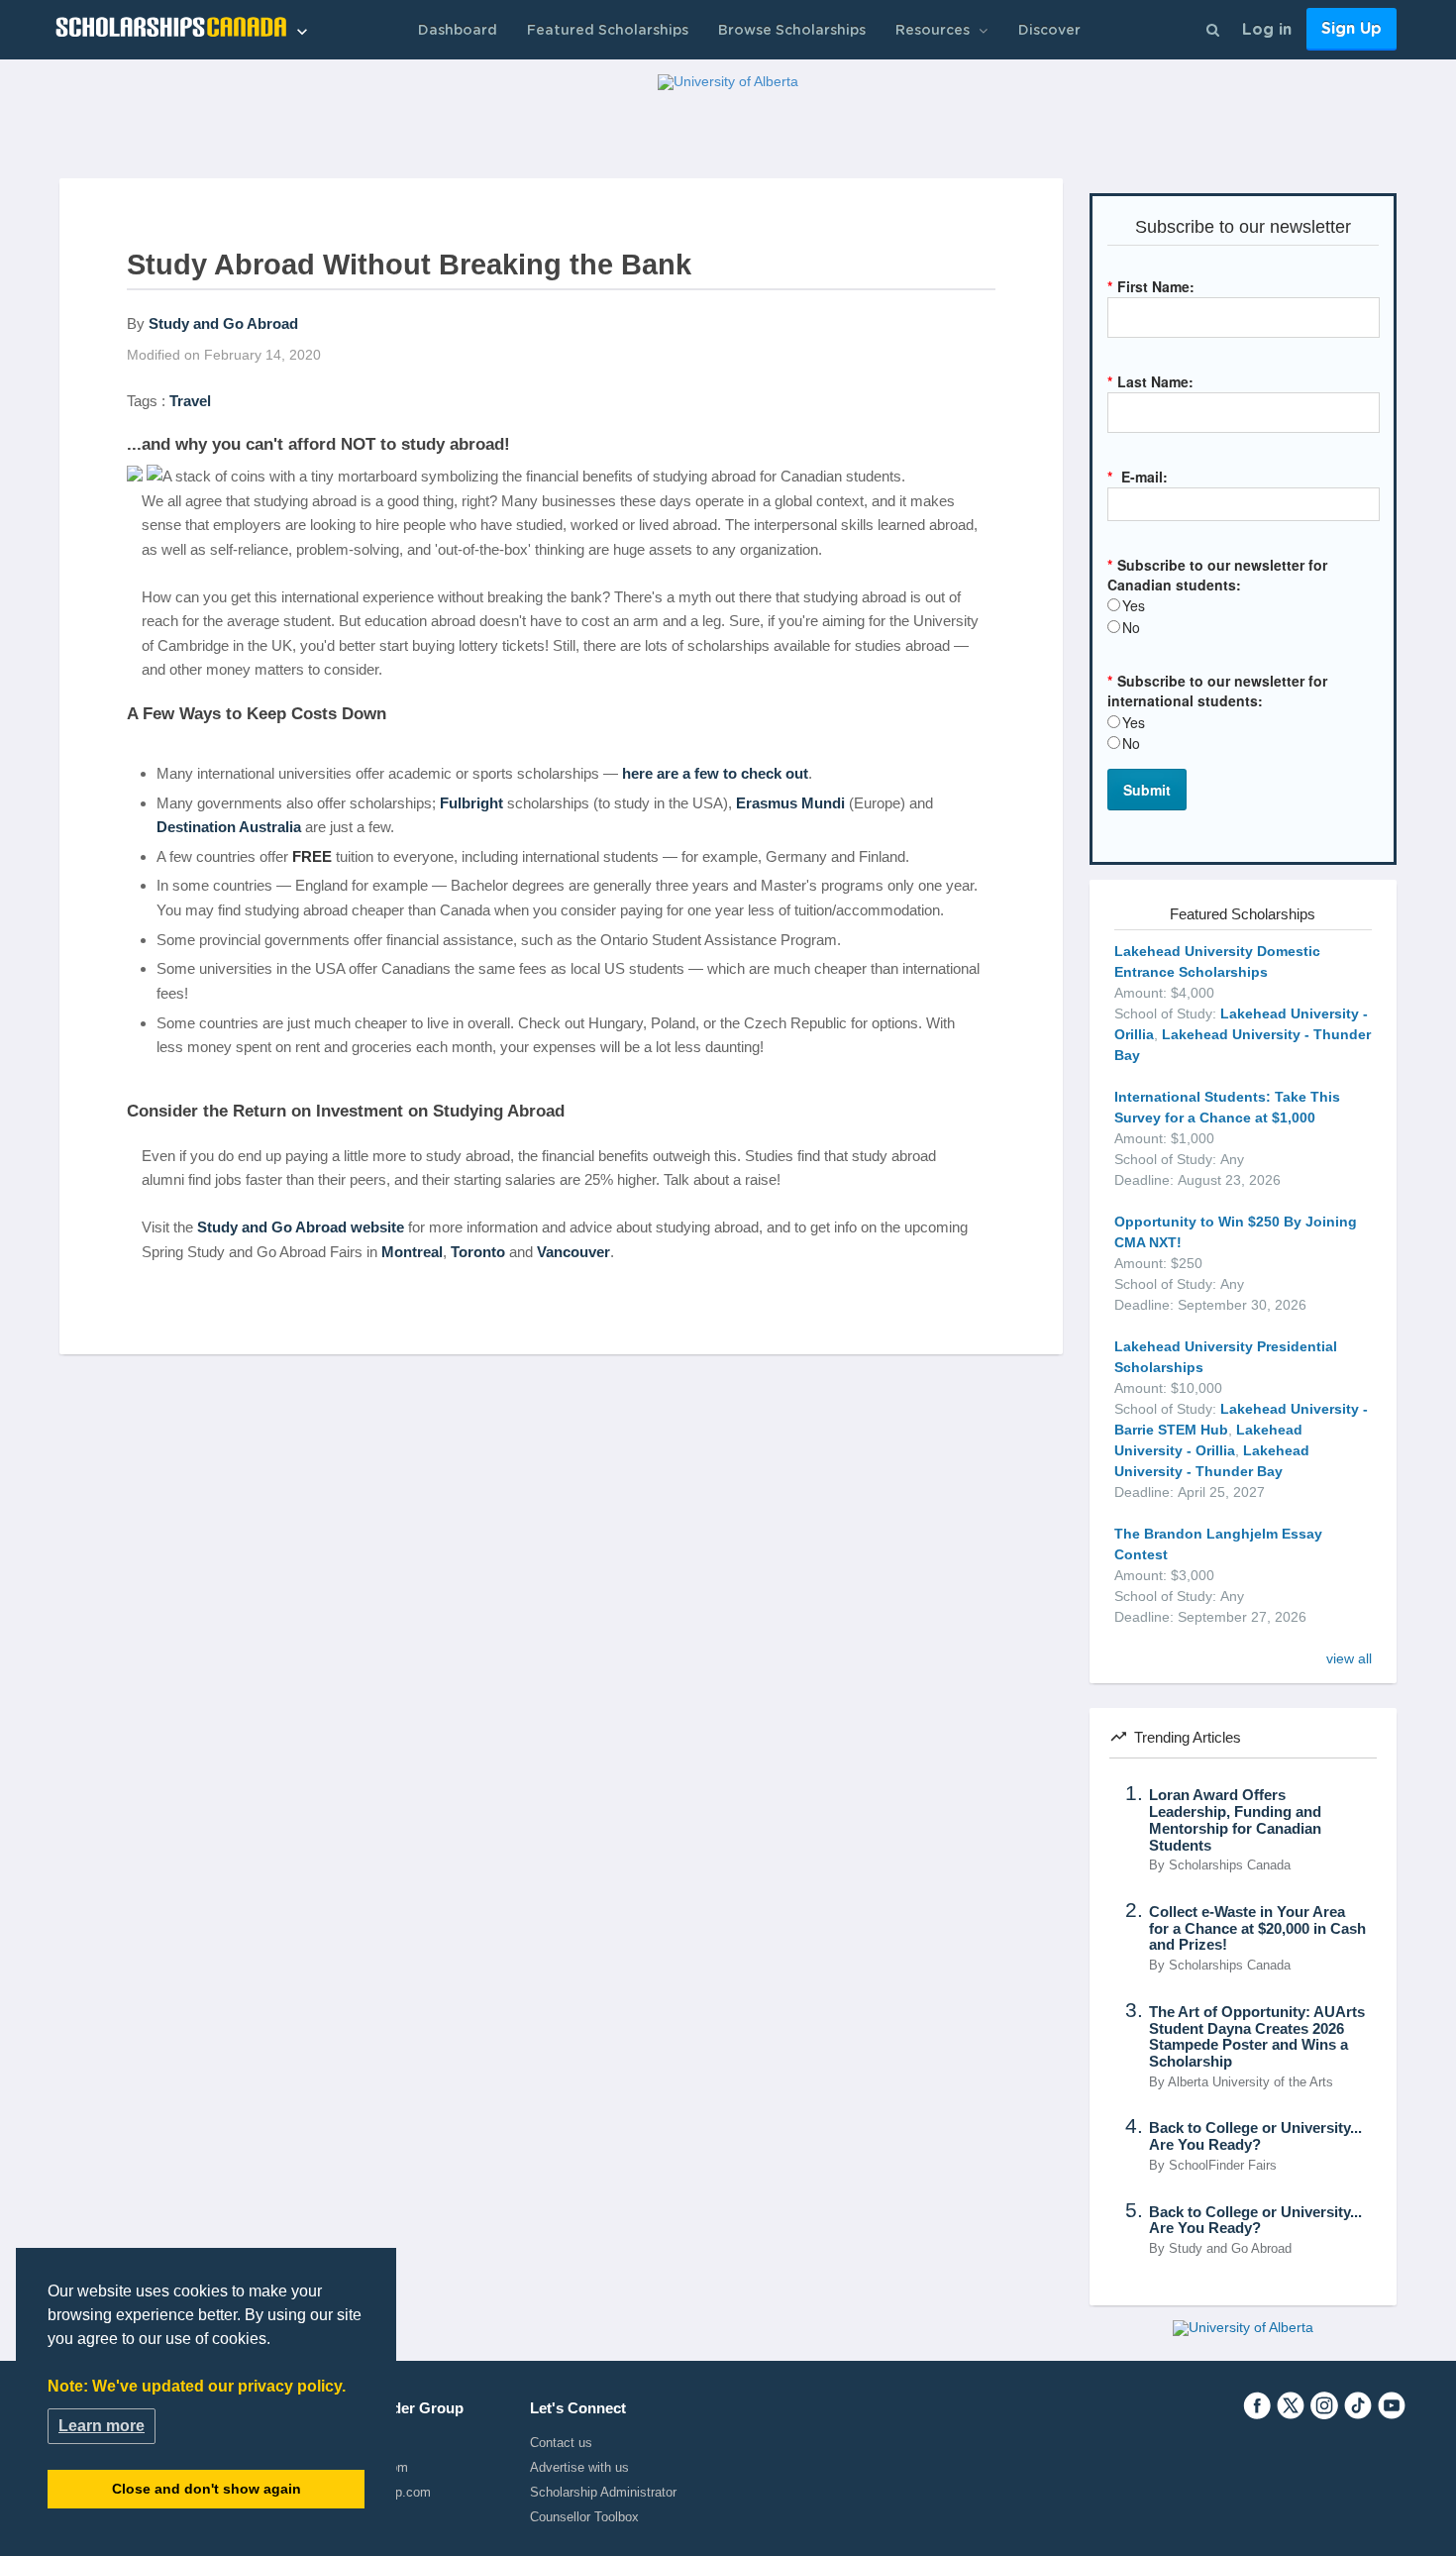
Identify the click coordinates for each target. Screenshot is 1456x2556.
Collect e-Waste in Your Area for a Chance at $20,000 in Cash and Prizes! (1257, 1929)
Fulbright (471, 803)
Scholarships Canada (1230, 1865)
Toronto (478, 1252)
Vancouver (573, 1252)
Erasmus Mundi (790, 803)
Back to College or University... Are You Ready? (1255, 2136)
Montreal (412, 1252)
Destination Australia (229, 827)
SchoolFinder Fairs (1223, 2166)
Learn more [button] (102, 2426)
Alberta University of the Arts (1250, 2082)
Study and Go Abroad (223, 323)
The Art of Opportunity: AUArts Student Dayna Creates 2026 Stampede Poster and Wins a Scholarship (1257, 2037)
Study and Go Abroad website (301, 1227)
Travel (190, 401)
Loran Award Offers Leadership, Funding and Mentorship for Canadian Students (1235, 1820)
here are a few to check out (715, 773)
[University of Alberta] (728, 81)
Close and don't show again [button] (207, 2489)
